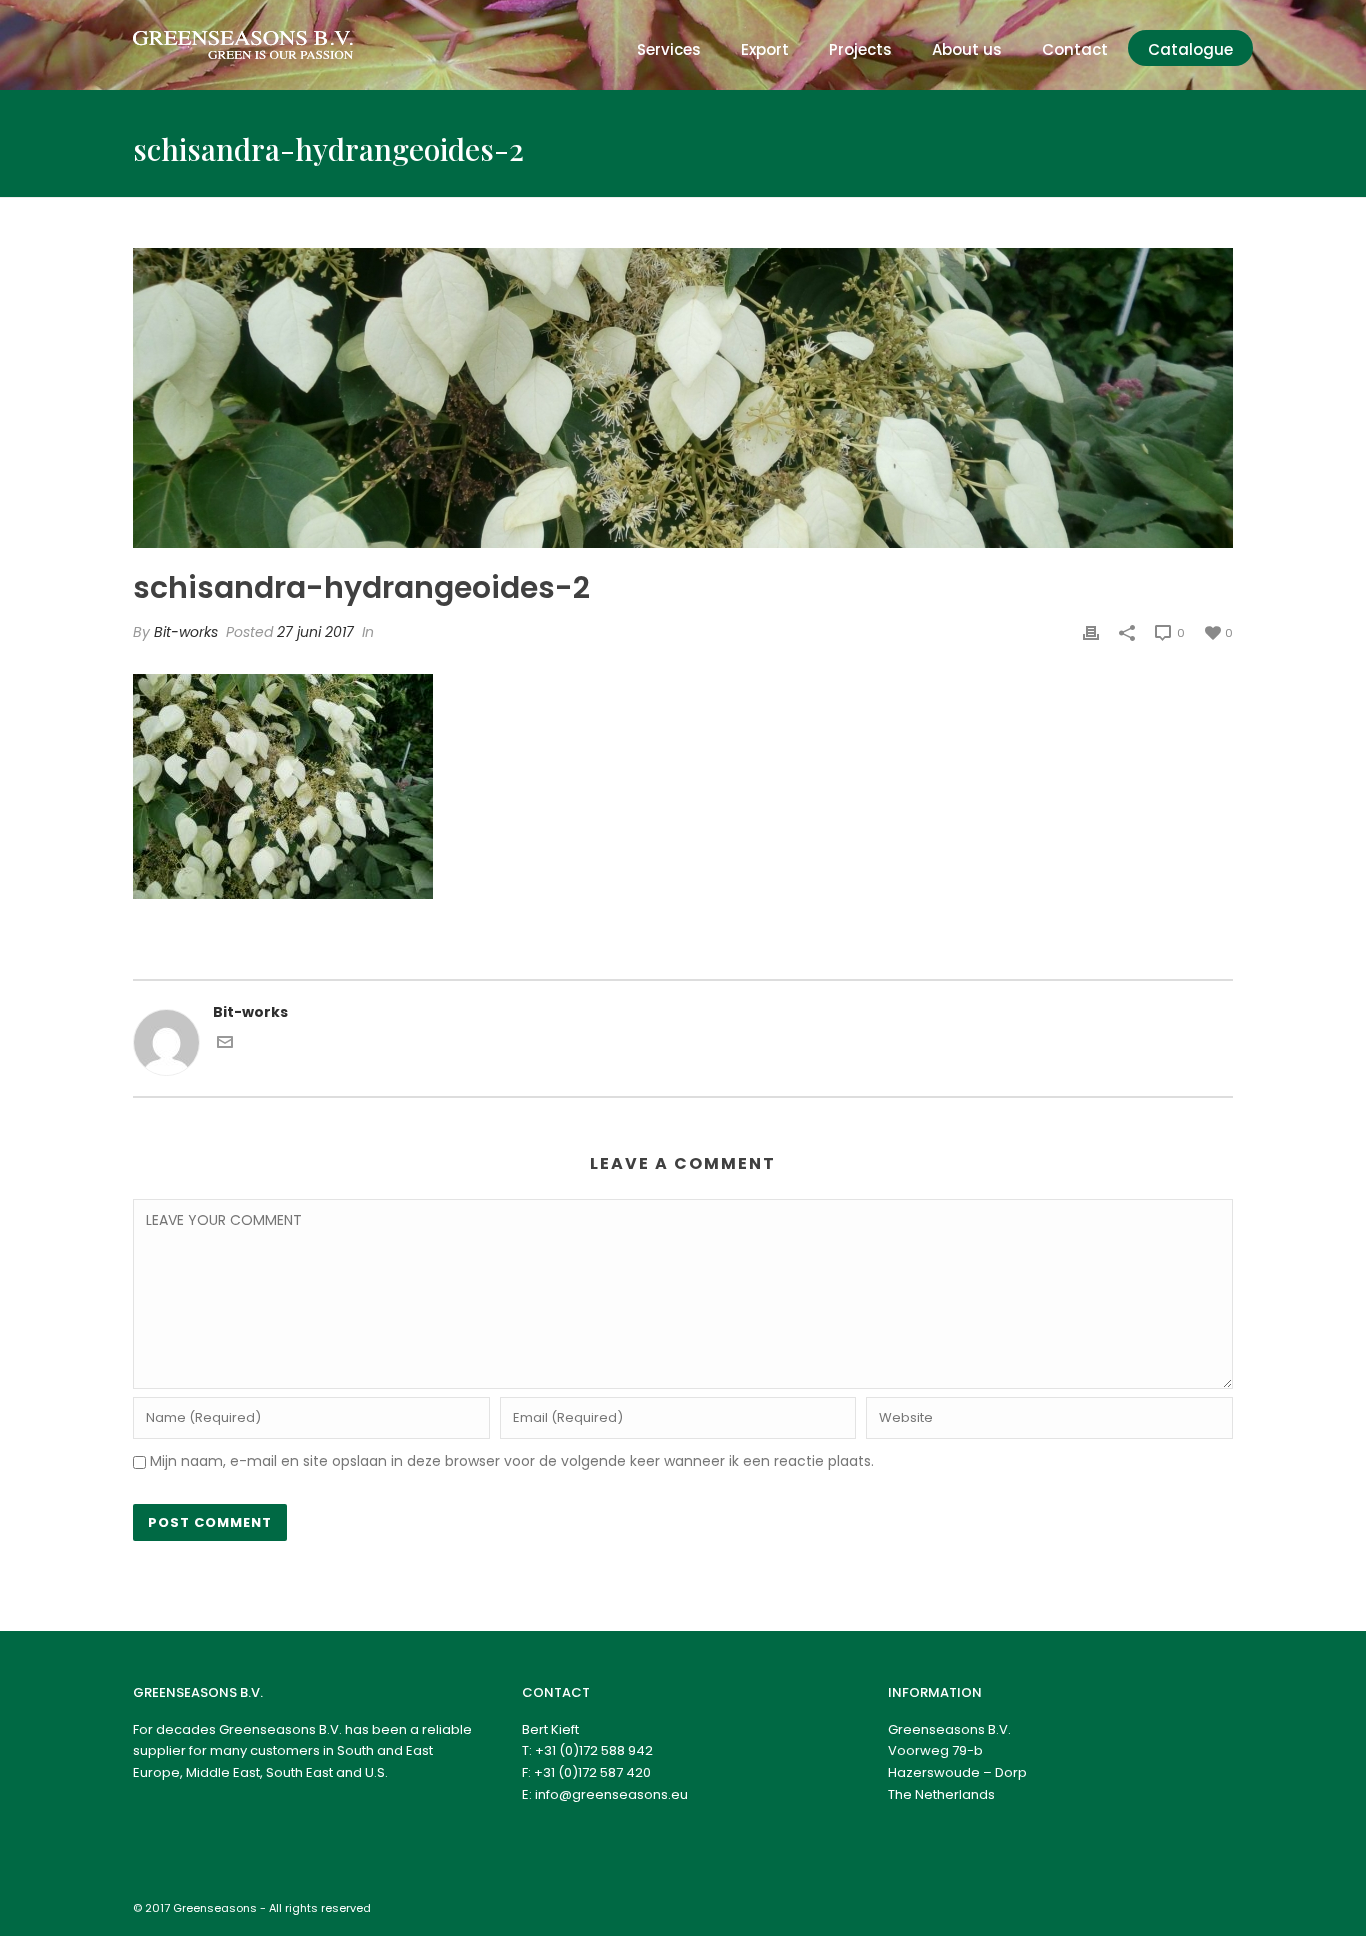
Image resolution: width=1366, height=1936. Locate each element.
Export (765, 49)
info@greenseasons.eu (611, 1794)
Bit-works (186, 632)
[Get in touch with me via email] (225, 1045)
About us (967, 49)
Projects (860, 49)
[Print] (1091, 632)
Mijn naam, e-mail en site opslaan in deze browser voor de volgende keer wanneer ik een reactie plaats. (512, 1461)
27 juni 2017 (315, 632)
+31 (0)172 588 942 (594, 1750)
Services (669, 49)
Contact (1075, 49)
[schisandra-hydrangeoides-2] (683, 398)
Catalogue (1190, 49)
